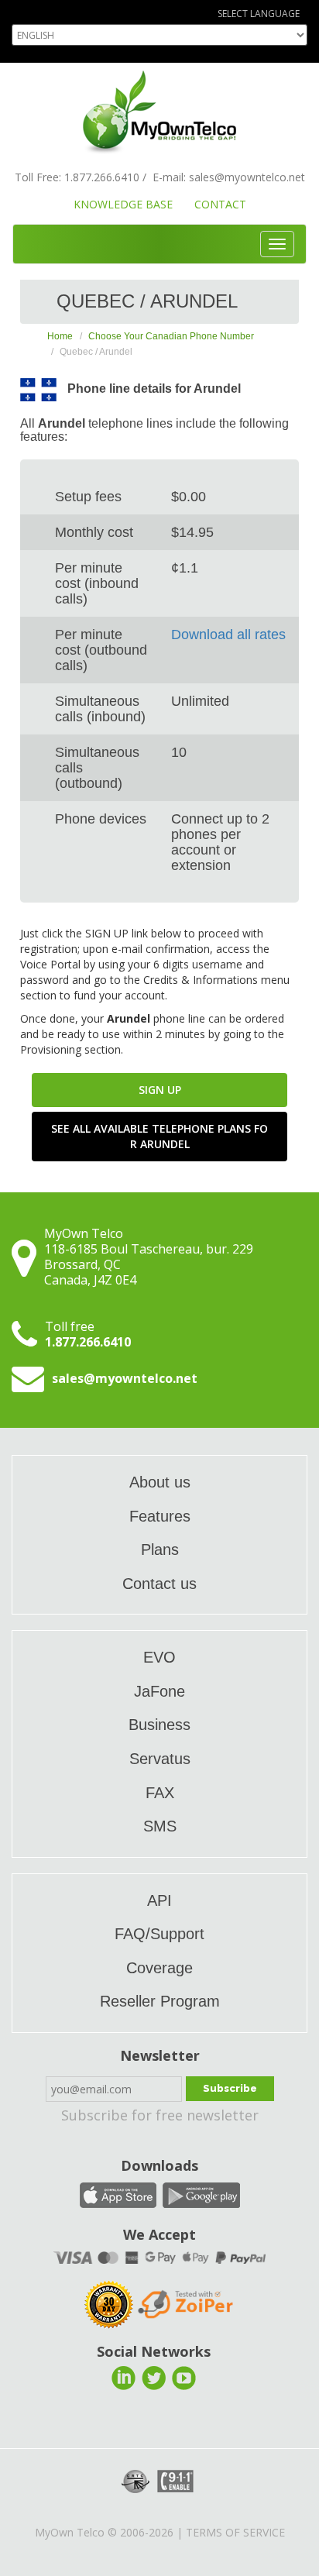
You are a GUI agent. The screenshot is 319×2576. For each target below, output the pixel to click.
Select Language (259, 14)
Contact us (159, 1584)
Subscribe (230, 2088)
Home (60, 336)
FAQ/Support (159, 1934)
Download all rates (228, 635)
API (159, 1900)
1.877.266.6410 (102, 177)
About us (160, 1482)
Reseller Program (160, 2001)
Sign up (160, 1090)
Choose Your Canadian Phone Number (171, 336)
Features (160, 1516)
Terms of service (235, 2532)
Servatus (160, 1759)
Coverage (159, 1968)
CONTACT (220, 204)
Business (159, 1725)
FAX (160, 1793)
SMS (160, 1826)
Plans (160, 1549)
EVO (159, 1657)
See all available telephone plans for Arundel (159, 1136)
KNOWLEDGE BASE (123, 204)
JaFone (159, 1691)
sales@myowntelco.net (247, 177)
